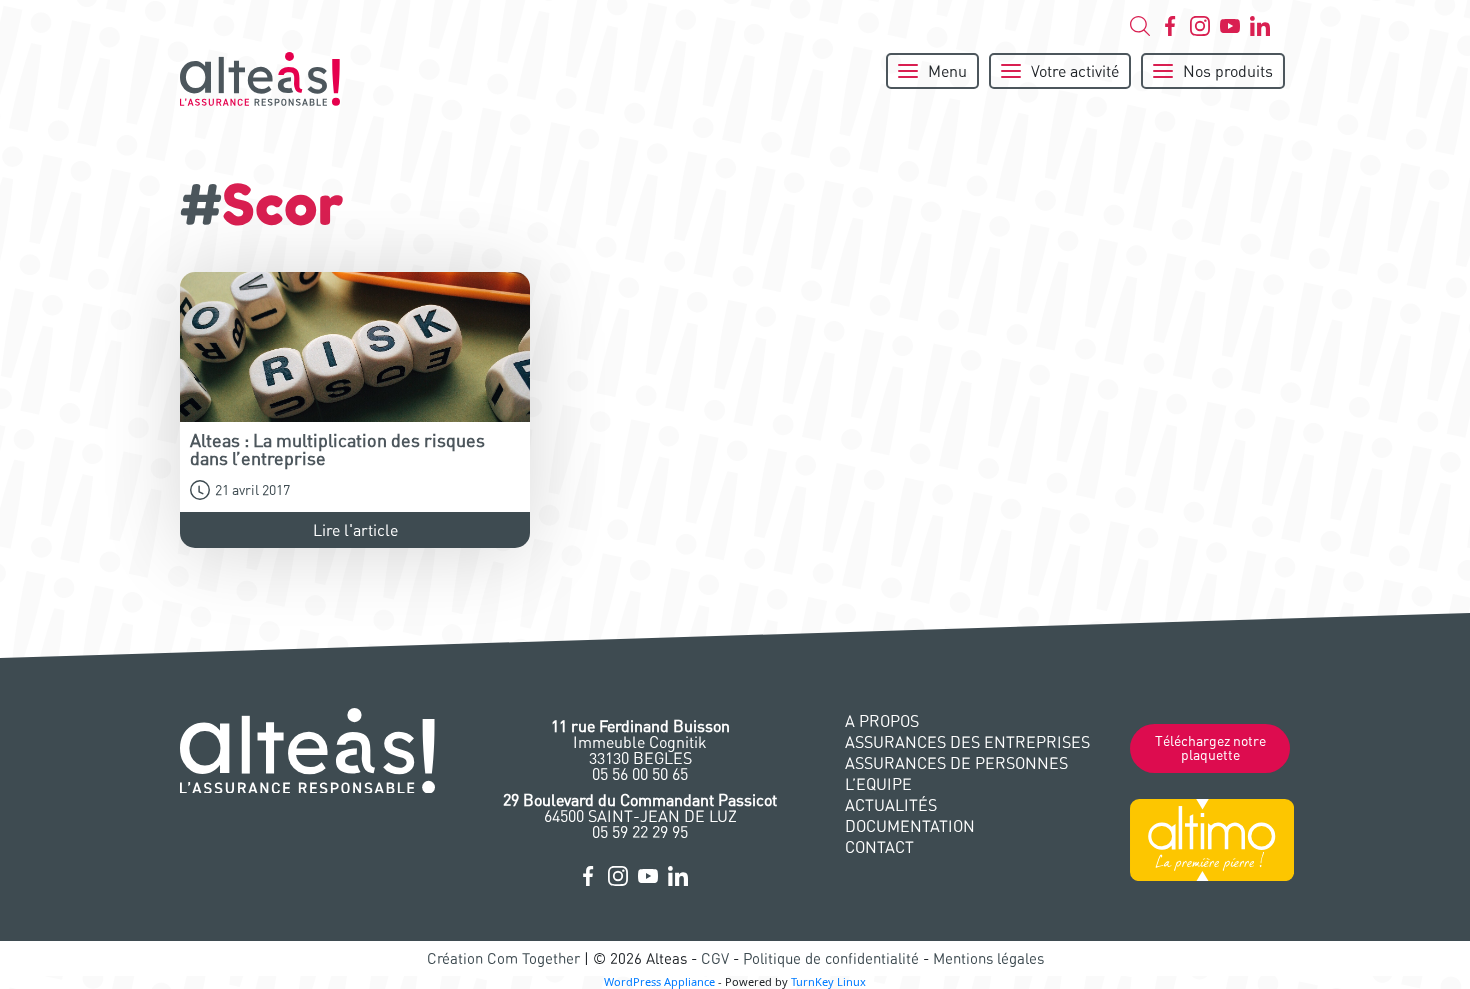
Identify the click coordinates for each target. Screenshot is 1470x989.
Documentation (910, 826)
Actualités (891, 805)
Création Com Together (503, 958)
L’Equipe (878, 784)
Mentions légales (988, 958)
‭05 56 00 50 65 (640, 774)
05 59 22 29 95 (640, 832)
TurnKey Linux (828, 981)
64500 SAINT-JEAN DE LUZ (640, 808)
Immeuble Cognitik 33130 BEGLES (640, 742)
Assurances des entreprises (967, 742)
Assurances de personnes (956, 763)
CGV (715, 958)
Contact (879, 847)
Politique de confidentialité (831, 958)
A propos (882, 721)
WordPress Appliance (659, 981)
